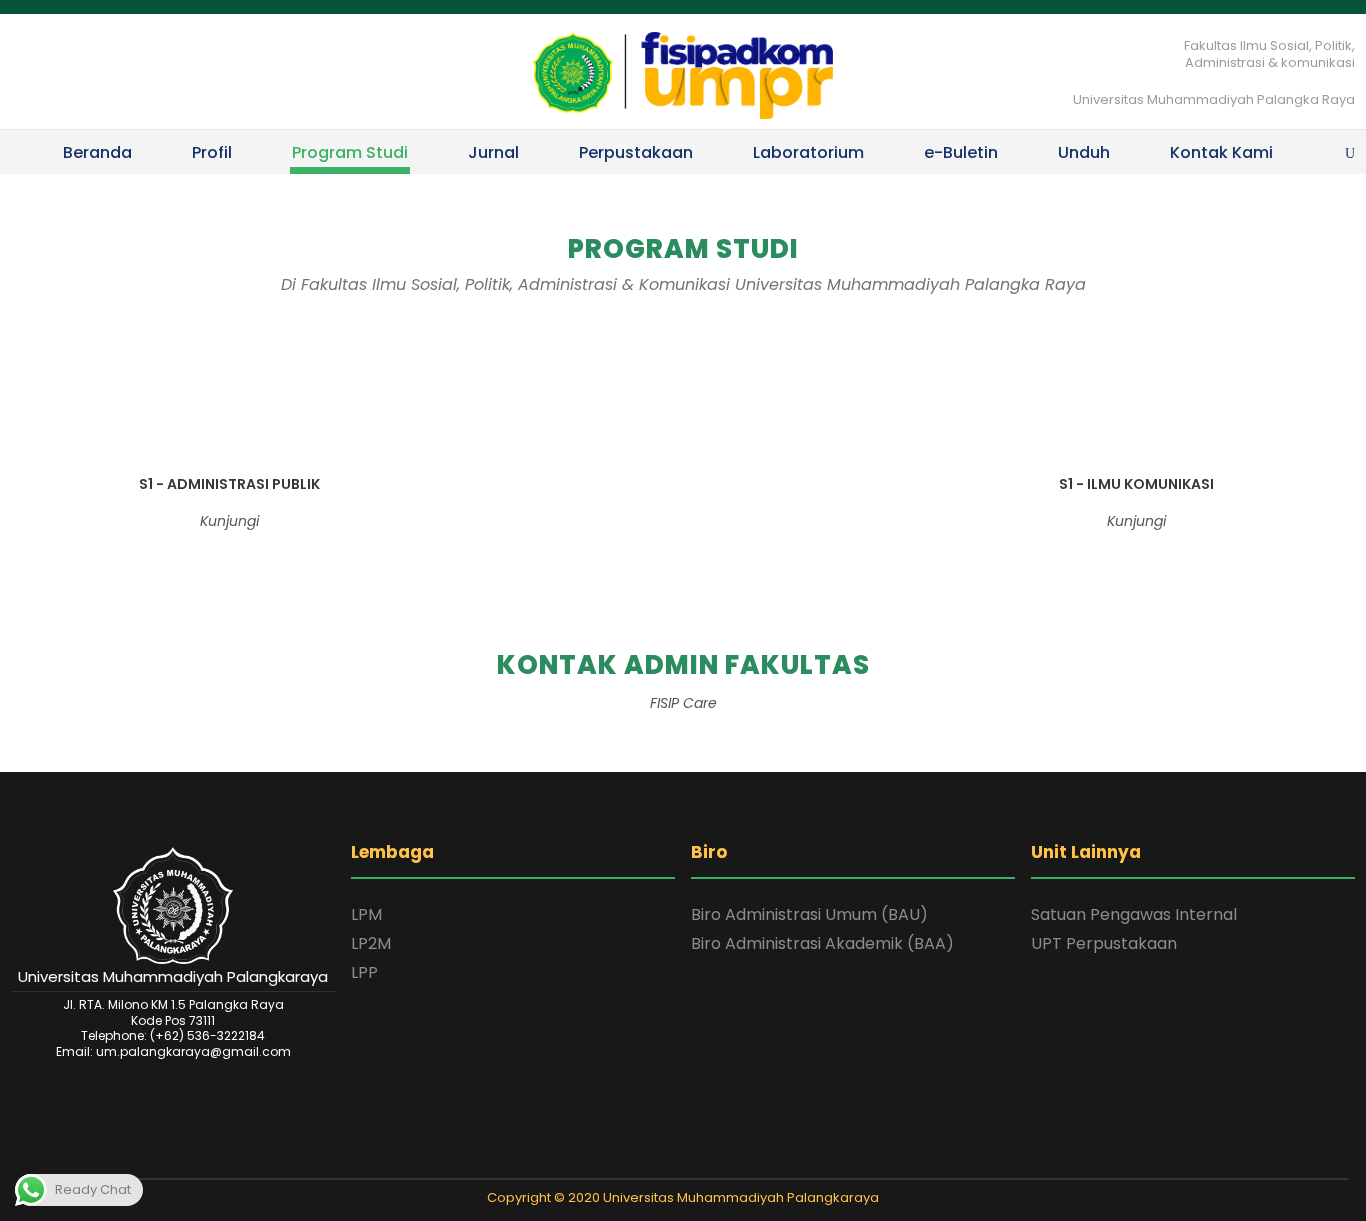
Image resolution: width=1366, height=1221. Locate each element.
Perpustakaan (636, 152)
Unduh (1084, 152)
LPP (364, 972)
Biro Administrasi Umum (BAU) (809, 914)
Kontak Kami (1221, 152)
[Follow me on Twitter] (644, 1160)
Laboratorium (808, 152)
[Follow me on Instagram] (696, 1160)
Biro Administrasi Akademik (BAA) (822, 943)
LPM (366, 914)
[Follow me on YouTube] (722, 1160)
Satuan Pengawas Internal (1134, 914)
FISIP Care (683, 703)
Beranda (97, 152)
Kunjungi (229, 521)
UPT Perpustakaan (1104, 943)
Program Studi (350, 152)
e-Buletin (961, 152)
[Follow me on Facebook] (670, 1160)
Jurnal (493, 152)
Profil (212, 152)
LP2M (371, 943)
